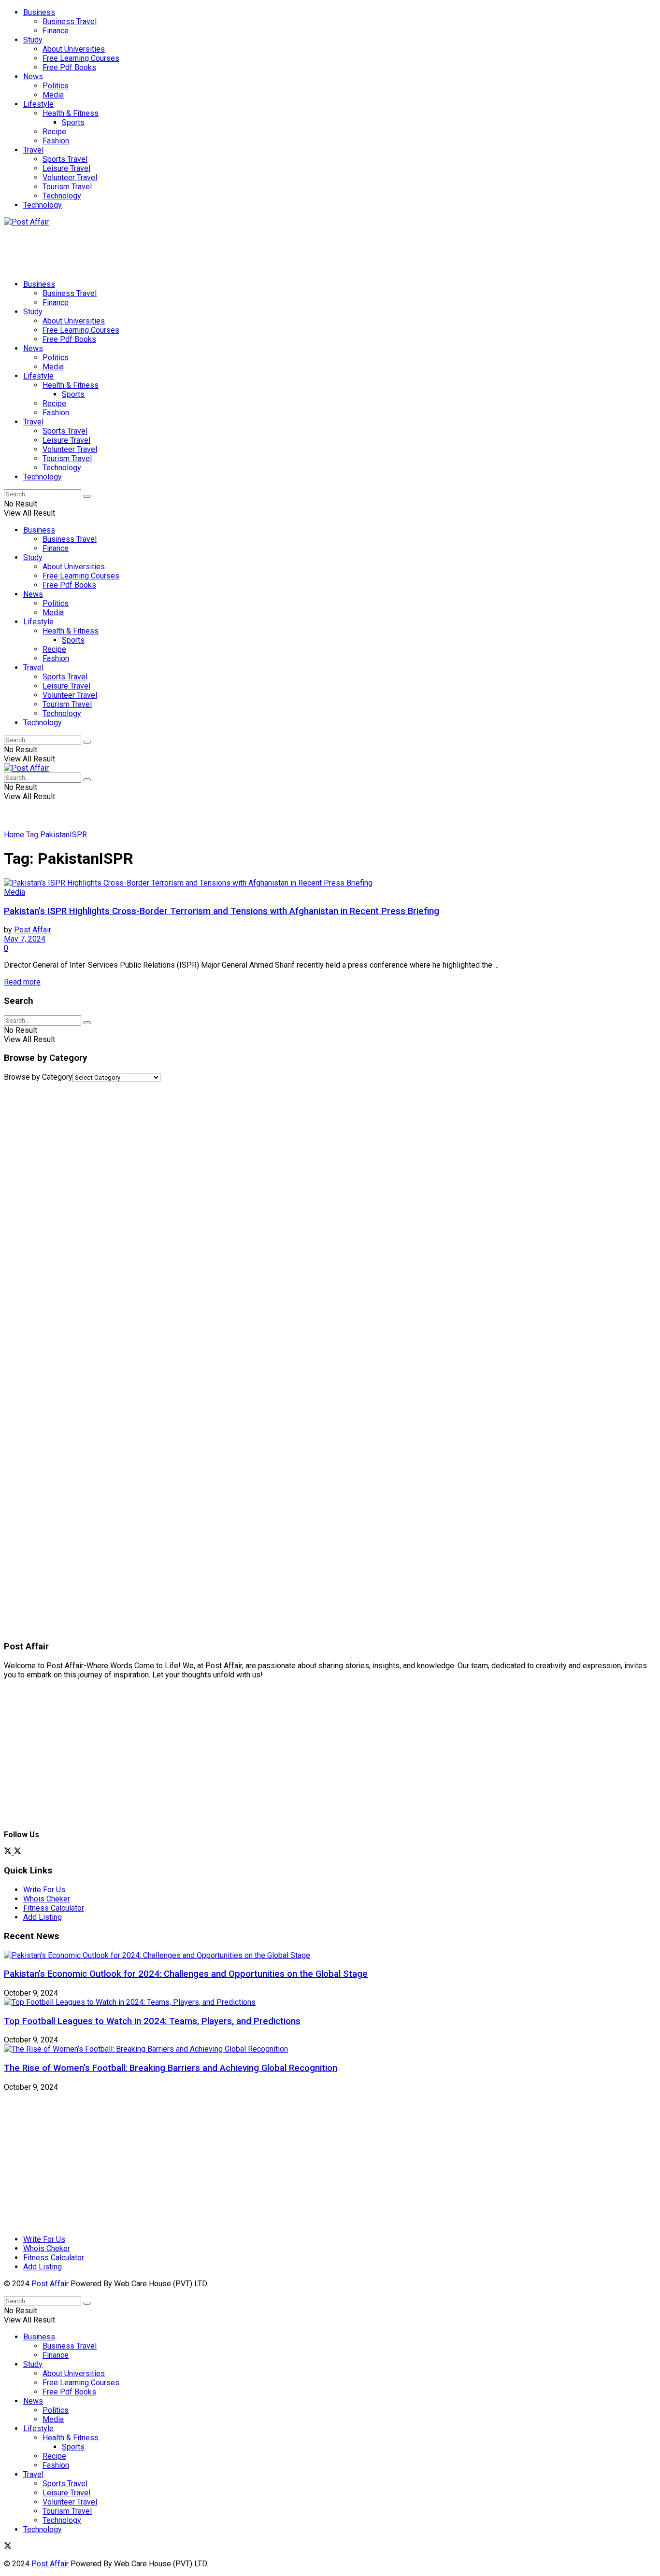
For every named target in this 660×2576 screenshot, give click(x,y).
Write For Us (44, 1890)
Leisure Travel (66, 168)
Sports (73, 122)
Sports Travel (65, 159)
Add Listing (43, 1917)
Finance (56, 31)
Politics (56, 86)
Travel (33, 150)
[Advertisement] (180, 248)
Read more (22, 982)
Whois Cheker (47, 1899)
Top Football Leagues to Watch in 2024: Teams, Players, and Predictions (152, 2021)
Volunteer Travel (70, 177)
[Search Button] (87, 496)
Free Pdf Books (69, 67)
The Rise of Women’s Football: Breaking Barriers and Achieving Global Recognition (171, 2068)
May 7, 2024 (25, 939)
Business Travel (70, 21)
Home (14, 835)
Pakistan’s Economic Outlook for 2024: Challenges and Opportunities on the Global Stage (186, 1974)
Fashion (56, 141)
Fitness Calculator (54, 1908)
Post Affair (33, 930)
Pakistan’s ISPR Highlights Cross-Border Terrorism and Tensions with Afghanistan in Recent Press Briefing (222, 911)
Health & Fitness (71, 113)
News (33, 77)
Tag (32, 835)
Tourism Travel (67, 187)
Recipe (54, 132)
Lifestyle (38, 104)
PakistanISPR (64, 835)
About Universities (74, 49)
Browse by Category (38, 1077)
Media (53, 95)
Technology (62, 196)
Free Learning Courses (81, 58)
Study (33, 40)
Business (39, 12)
